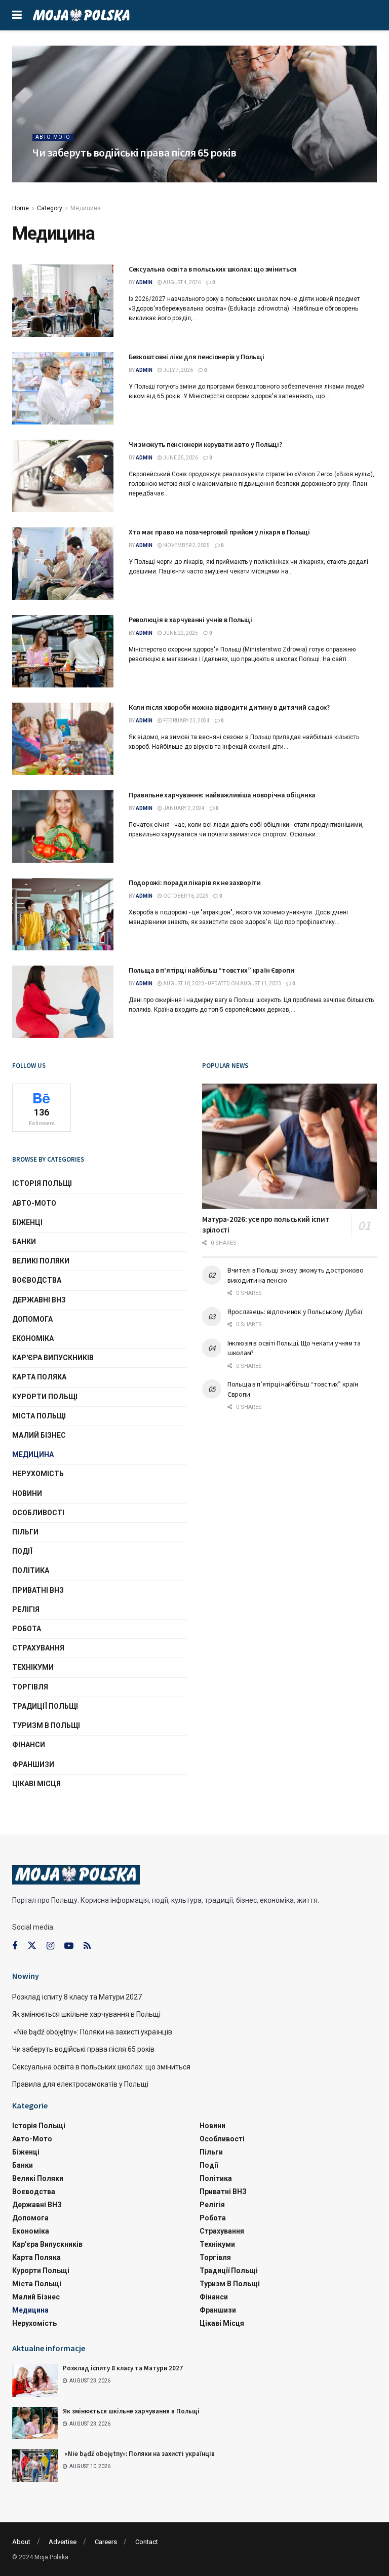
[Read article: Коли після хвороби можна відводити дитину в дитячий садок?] (63, 739)
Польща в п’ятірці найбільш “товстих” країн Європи (211, 970)
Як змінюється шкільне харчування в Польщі (87, 2014)
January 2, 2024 (183, 808)
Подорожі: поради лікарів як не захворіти (195, 882)
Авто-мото (53, 137)
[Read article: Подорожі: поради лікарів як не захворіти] (63, 914)
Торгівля (30, 1687)
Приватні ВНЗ (38, 1590)
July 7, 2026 (178, 370)
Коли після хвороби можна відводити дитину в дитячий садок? (229, 707)
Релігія (26, 1609)
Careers (106, 2542)
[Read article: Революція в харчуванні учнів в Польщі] (63, 651)
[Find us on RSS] (87, 1946)
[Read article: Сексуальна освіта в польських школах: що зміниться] (63, 301)
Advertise (63, 2542)
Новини (27, 1493)
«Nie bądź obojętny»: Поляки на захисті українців (92, 2032)
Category (50, 208)
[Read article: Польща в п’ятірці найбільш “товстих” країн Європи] (63, 1002)
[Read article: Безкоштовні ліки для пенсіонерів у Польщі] (63, 388)
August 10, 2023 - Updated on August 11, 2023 (222, 984)
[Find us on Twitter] (32, 1946)
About (21, 2542)
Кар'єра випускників (53, 1358)
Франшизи (33, 1764)
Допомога (32, 1319)
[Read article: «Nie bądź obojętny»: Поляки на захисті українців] (35, 2466)
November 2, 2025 (186, 545)
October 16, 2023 (185, 896)
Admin (48, 171)
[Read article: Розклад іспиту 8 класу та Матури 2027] (35, 2380)
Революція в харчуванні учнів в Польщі (190, 620)
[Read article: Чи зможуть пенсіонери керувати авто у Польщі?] (63, 476)
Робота (27, 1629)
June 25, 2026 (180, 458)
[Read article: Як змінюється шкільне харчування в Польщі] (35, 2423)
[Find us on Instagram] (50, 1946)
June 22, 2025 (180, 633)
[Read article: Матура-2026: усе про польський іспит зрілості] (289, 1146)
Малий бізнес (39, 1435)
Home (21, 208)
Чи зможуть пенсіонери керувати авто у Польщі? (205, 444)
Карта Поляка (39, 1377)
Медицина (86, 208)
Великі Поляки (41, 1261)
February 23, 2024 (186, 721)
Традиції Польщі (45, 1706)
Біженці (27, 1222)
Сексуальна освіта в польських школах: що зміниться (213, 269)
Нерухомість (38, 1474)
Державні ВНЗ (39, 1300)
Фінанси (29, 1745)
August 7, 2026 (85, 171)
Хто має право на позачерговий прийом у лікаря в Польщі (219, 532)
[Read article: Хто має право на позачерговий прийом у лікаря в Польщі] (63, 564)
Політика (31, 1570)
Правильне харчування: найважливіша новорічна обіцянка (222, 795)
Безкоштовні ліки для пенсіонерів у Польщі (197, 357)
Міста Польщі (39, 1416)
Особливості (38, 1513)
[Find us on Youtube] (69, 1946)
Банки (24, 1242)
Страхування (38, 1648)
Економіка (33, 1338)
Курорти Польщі (45, 1397)
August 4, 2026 (182, 282)
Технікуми (33, 1667)
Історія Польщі (42, 1183)
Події (22, 1551)
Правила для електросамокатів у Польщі (80, 2084)
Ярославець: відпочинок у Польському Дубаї (295, 1312)
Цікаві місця (36, 1784)
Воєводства (37, 1280)
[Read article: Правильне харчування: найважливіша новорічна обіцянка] (63, 826)
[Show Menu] (17, 15)
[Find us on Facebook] (15, 1946)
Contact (147, 2542)
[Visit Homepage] (81, 15)
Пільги (25, 1532)
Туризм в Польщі (46, 1725)
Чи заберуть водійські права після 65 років (134, 152)
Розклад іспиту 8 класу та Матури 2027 (77, 1997)
